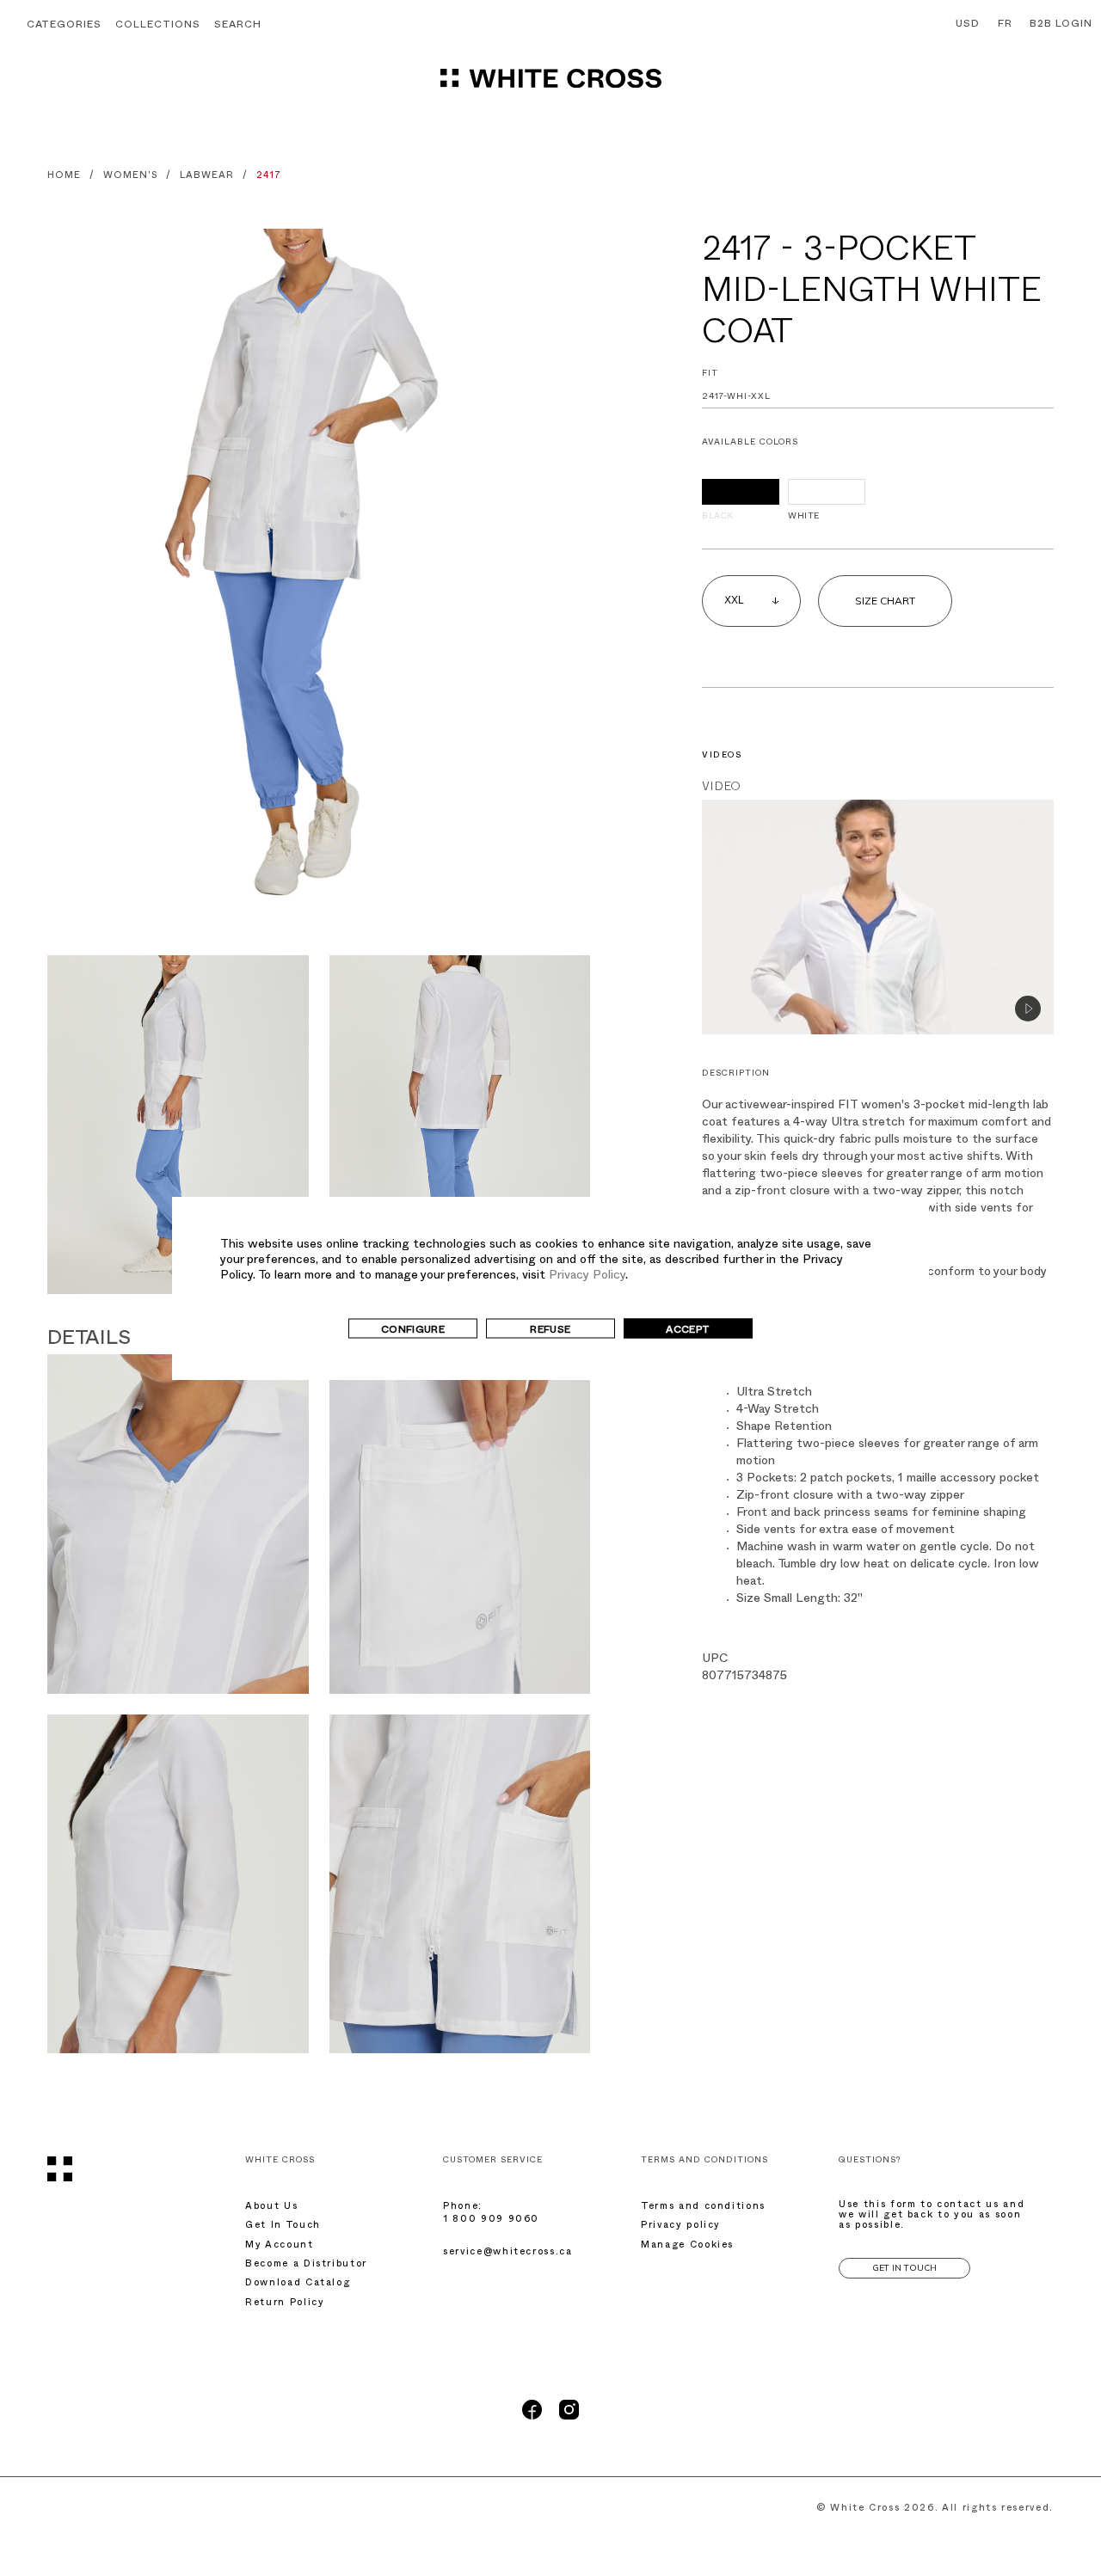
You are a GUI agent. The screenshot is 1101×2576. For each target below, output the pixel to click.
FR (1005, 25)
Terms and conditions (703, 2208)
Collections (158, 26)
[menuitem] (964, 25)
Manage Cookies (687, 2246)
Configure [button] (413, 1331)
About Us (271, 2208)
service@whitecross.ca (508, 2253)
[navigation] (551, 86)
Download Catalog (298, 2284)
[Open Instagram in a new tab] (569, 2418)
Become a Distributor (306, 2265)
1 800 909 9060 (491, 2220)
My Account (280, 2246)
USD (968, 25)
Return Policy (285, 2304)
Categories (64, 26)
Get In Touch (283, 2226)
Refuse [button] (550, 1331)
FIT (710, 374)
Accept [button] (688, 1331)
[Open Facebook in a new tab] (532, 2418)
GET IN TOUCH (904, 2268)
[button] (238, 26)
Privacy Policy (587, 1276)
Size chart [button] (885, 601)
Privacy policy (681, 2226)
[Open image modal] (319, 581)
